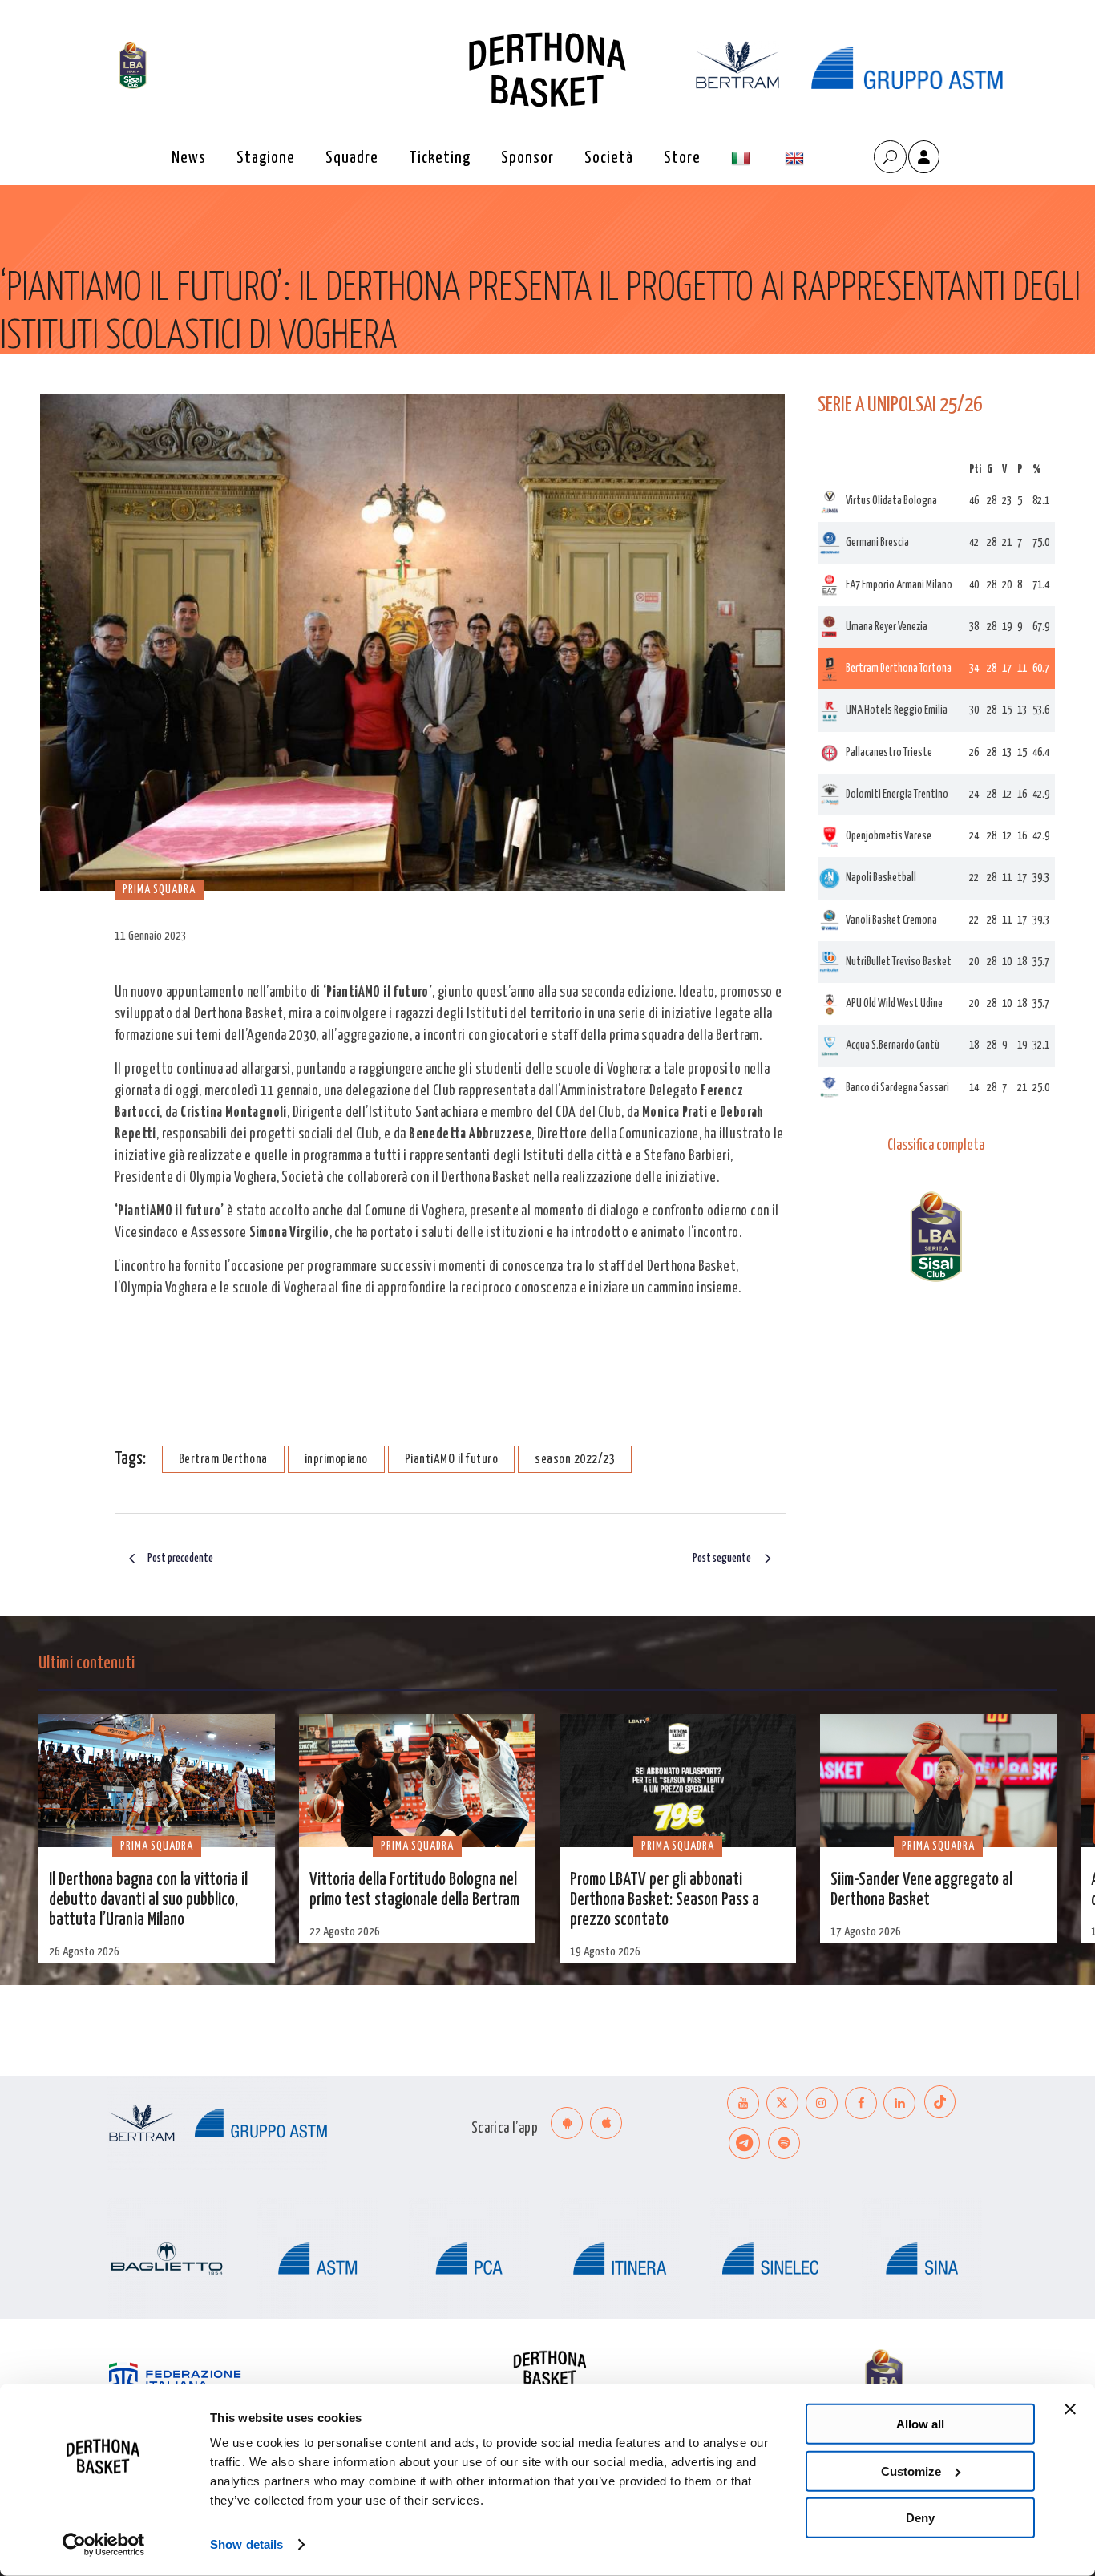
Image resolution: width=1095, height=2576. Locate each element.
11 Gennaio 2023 (151, 936)
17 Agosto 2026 (866, 1932)
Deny (920, 2518)
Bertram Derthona (223, 1460)
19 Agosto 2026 (605, 1952)
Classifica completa (936, 1146)
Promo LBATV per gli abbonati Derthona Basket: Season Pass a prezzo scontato (665, 1900)
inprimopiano (336, 1460)
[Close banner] (1070, 2409)
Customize (911, 2471)
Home (12, 388)
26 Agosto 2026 (84, 1952)
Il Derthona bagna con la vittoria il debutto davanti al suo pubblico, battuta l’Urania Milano (148, 1900)
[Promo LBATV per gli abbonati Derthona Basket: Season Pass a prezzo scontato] (678, 1781)
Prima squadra (68, 388)
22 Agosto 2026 (345, 1932)
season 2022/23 (575, 1460)
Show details (246, 2544)
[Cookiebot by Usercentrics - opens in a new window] (104, 2545)
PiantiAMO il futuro (452, 1460)
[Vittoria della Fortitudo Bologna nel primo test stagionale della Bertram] (417, 1781)
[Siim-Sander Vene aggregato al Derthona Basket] (938, 1781)
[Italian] (743, 158)
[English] (796, 158)
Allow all (920, 2424)
